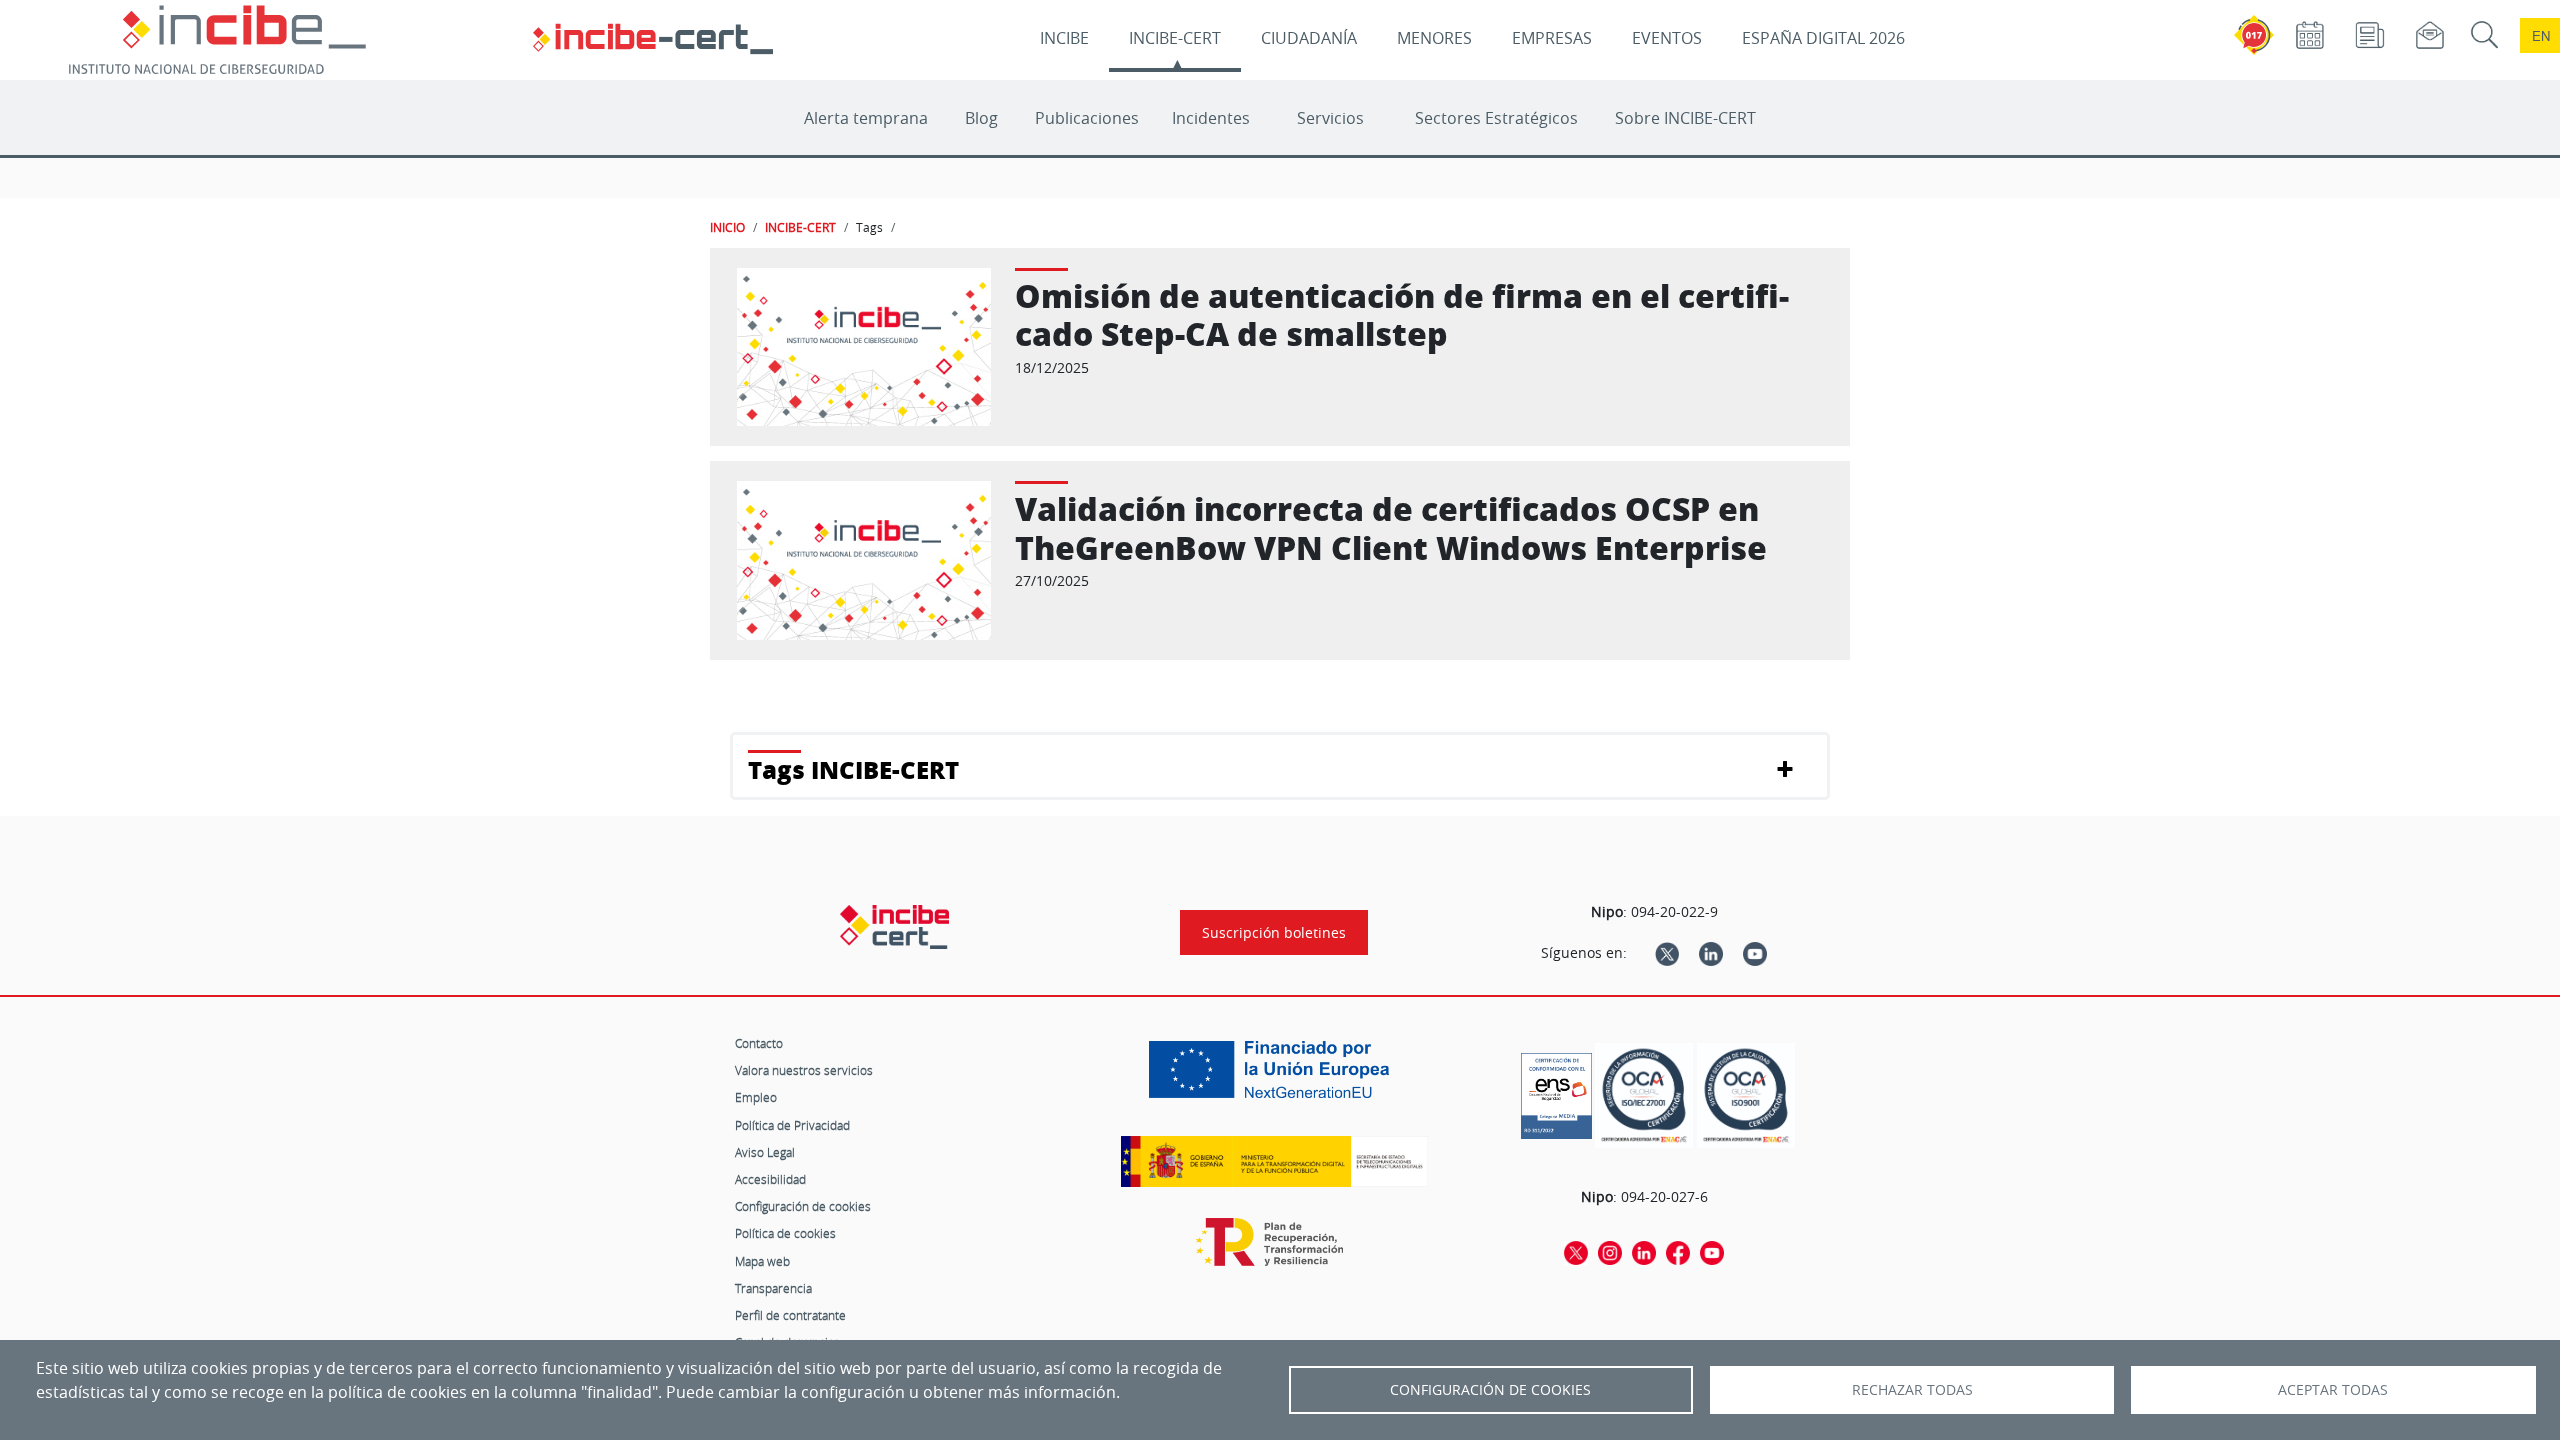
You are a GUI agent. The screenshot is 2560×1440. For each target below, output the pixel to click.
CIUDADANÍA (1309, 38)
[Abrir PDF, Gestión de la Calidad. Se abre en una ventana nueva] (1746, 1095)
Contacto (759, 1043)
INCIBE (1064, 38)
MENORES (1434, 38)
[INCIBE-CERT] (894, 927)
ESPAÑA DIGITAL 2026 (1823, 38)
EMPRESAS (1552, 38)
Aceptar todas (2333, 1390)
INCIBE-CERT (1175, 38)
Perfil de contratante (790, 1315)
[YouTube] (1755, 953)
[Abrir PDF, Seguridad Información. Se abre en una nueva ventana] (1644, 1095)
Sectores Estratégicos (1496, 118)
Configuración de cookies (803, 1206)
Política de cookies (785, 1233)
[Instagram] (1610, 1252)
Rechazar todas (1912, 1390)
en (2541, 35)
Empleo (756, 1097)
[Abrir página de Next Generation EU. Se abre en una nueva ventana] (1274, 1077)
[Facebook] (1678, 1252)
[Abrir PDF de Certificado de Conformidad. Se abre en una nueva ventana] (1556, 1091)
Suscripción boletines (1274, 932)
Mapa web (762, 1261)
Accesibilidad (770, 1179)
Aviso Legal (765, 1152)
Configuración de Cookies (1490, 1390)
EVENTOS (1667, 38)
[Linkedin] (1711, 953)
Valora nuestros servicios (804, 1070)
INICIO (727, 227)
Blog (981, 118)
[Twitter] (1667, 953)
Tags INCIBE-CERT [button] (853, 769)
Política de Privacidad (792, 1125)
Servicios (1330, 118)
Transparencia (773, 1288)
